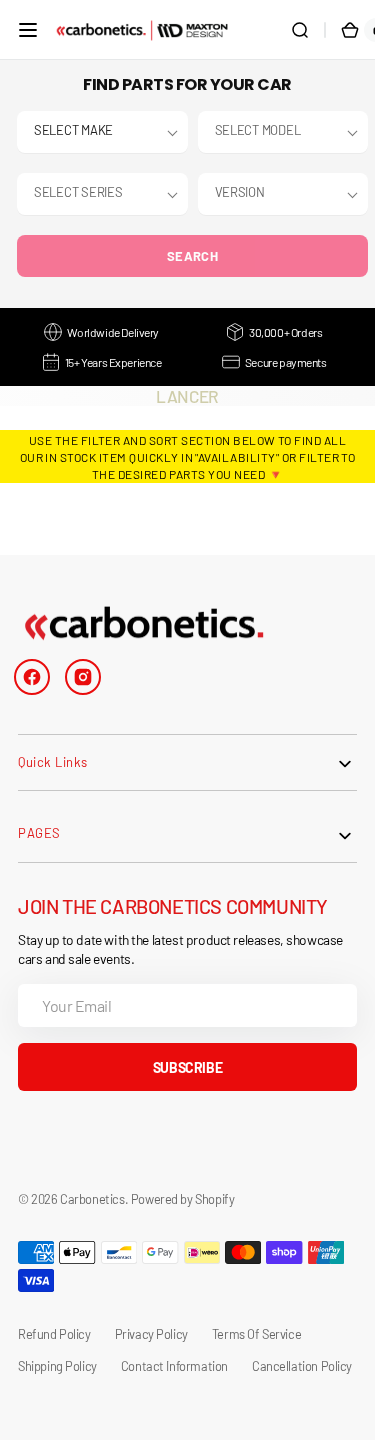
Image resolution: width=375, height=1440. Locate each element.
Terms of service (256, 1334)
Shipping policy (57, 1366)
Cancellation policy (302, 1366)
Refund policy (54, 1334)
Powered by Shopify (183, 1199)
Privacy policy (151, 1334)
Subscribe (187, 1067)
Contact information (174, 1366)
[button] (28, 30)
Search (192, 256)
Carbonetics (92, 1199)
